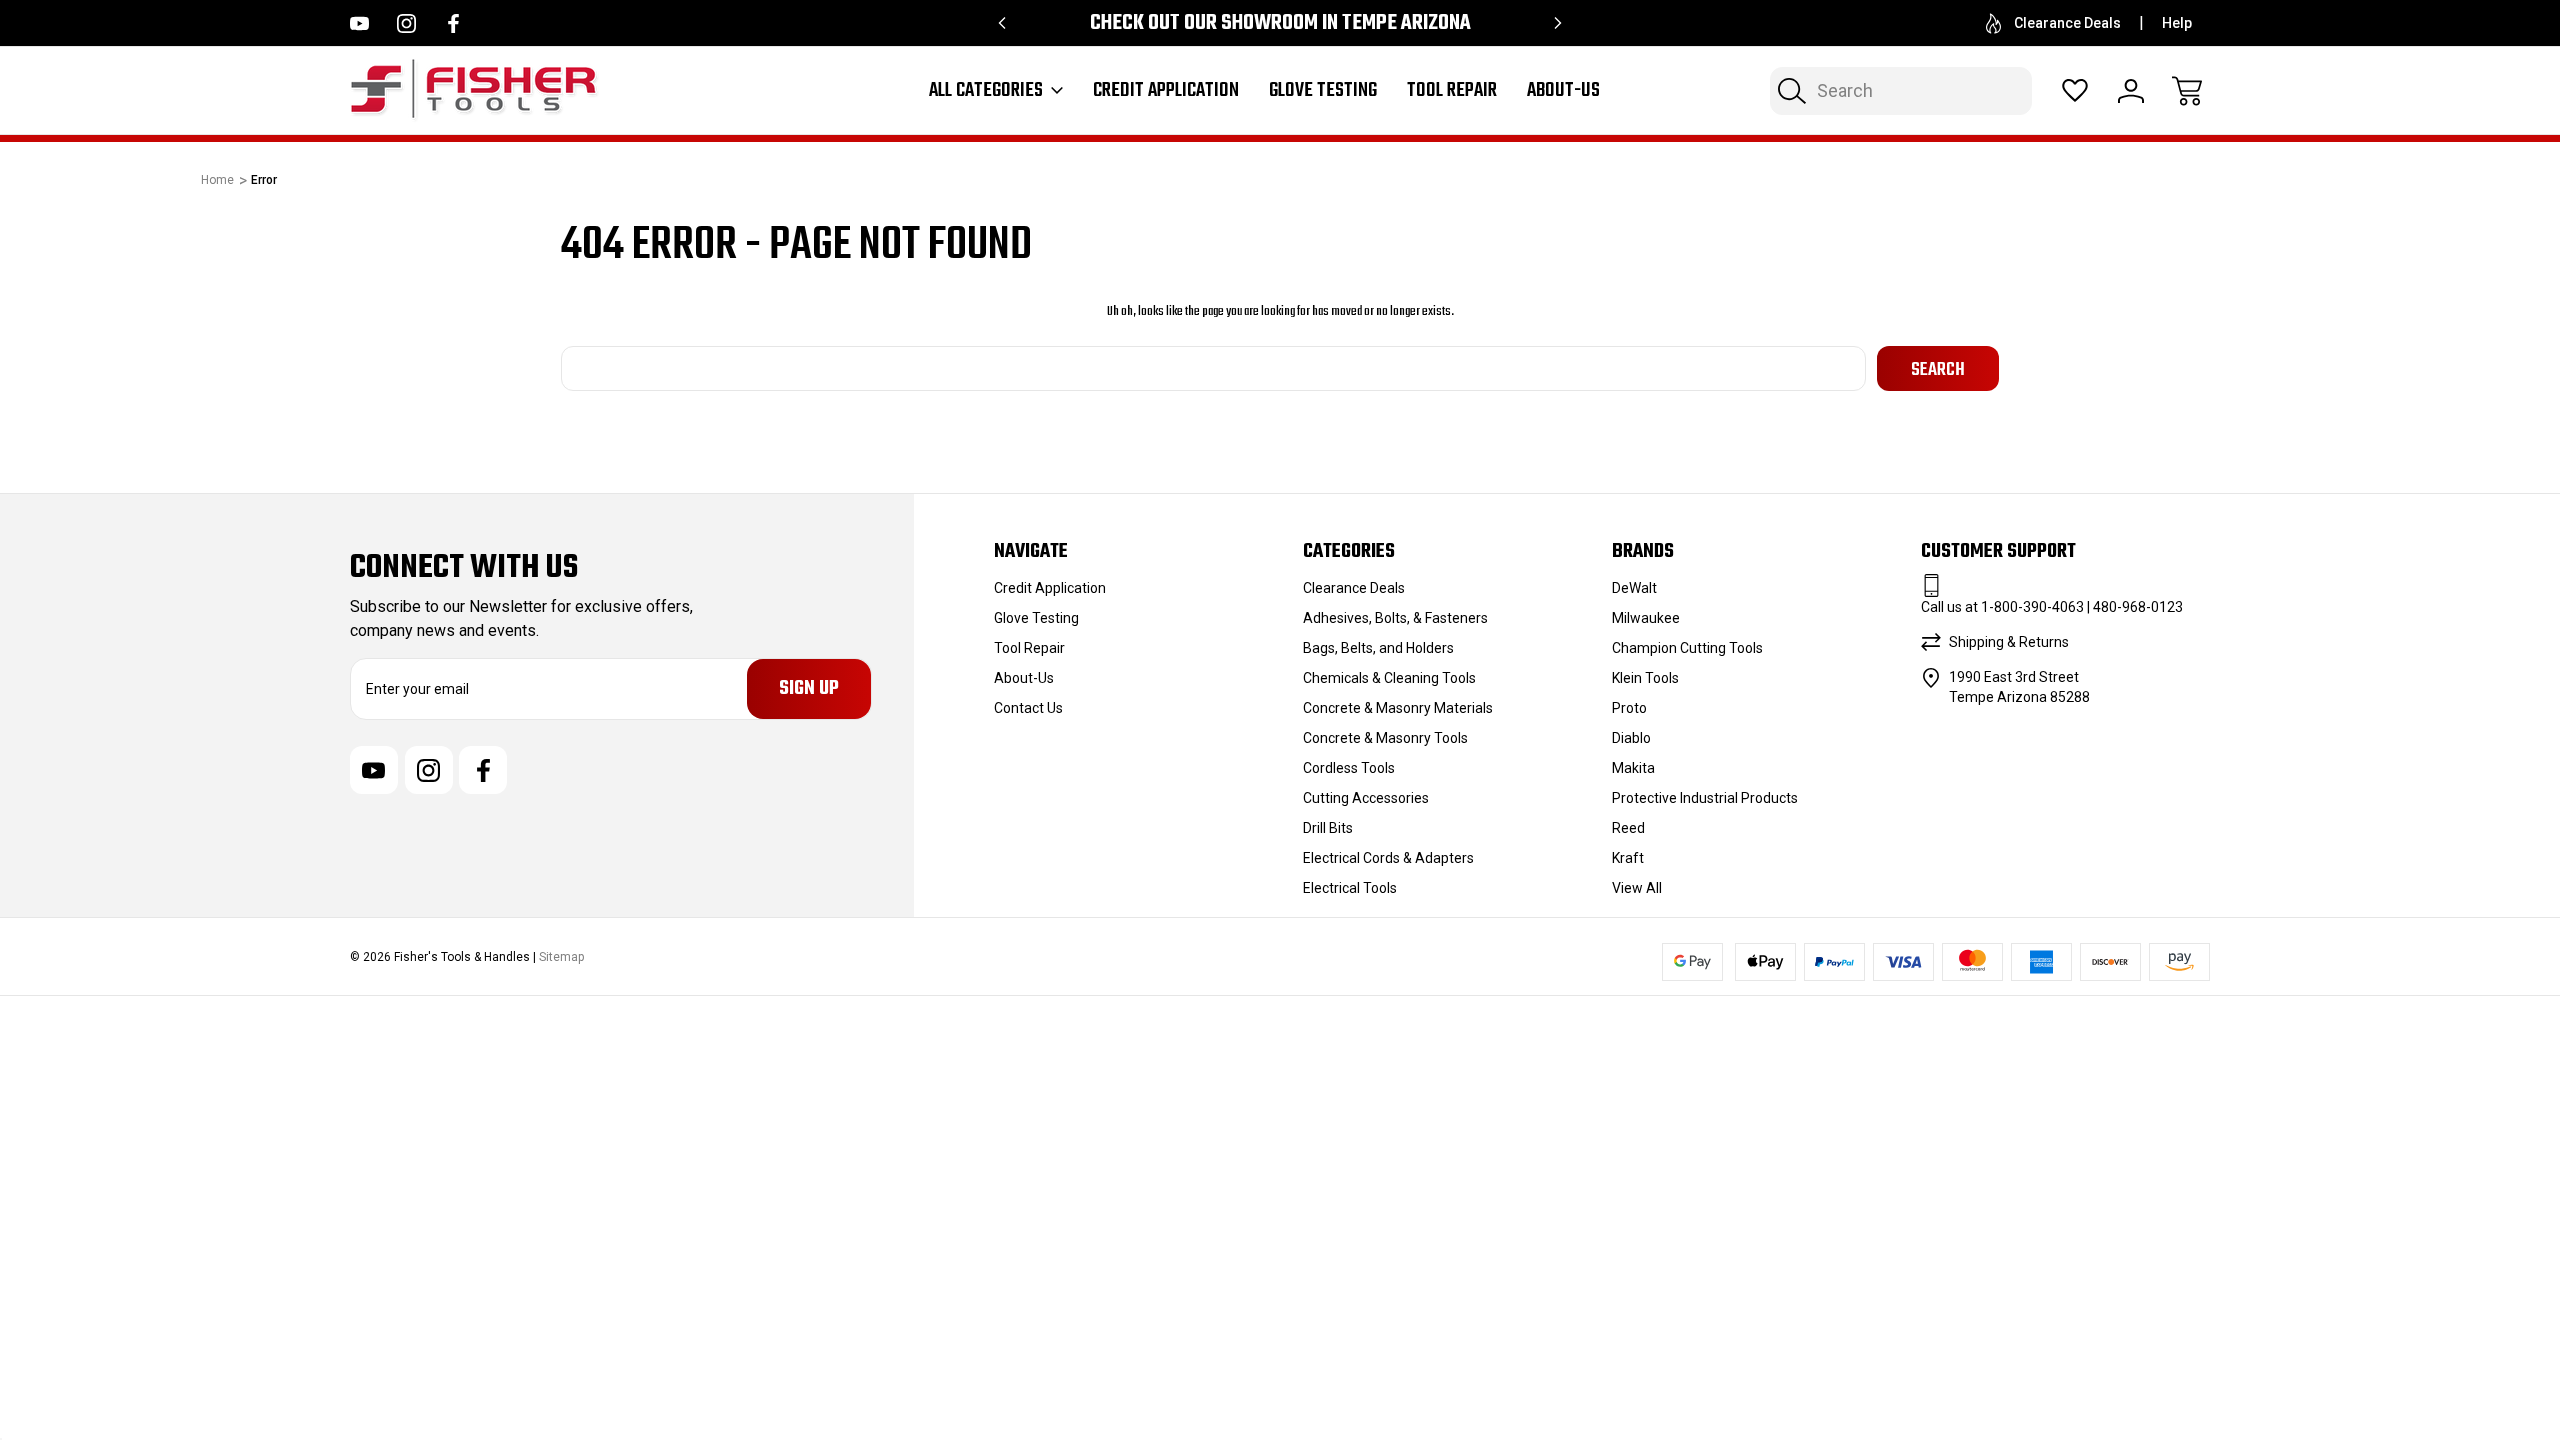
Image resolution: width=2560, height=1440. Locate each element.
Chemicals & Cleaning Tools (1389, 678)
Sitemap (561, 957)
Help (2177, 23)
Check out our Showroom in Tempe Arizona (1280, 23)
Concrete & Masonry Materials (1398, 708)
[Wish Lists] (2075, 91)
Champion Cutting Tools (1687, 648)
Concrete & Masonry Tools (1385, 738)
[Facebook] (453, 23)
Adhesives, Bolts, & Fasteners (1395, 618)
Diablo (1631, 738)
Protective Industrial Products (1705, 798)
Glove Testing (1323, 91)
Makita (1633, 768)
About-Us (1563, 91)
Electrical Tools (1350, 888)
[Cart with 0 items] (2187, 91)
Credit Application (1166, 91)
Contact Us (1028, 708)
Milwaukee (1646, 618)
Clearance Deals (2067, 23)
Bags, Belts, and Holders (1378, 648)
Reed (1628, 828)
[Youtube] (359, 23)
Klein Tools (1645, 678)
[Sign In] (2131, 91)
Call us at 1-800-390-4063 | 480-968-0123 (2052, 607)
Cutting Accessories (1366, 798)
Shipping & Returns (2009, 642)
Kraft (1628, 858)
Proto (1629, 708)
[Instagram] (406, 23)
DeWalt (1634, 588)
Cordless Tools (1349, 768)
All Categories (986, 91)
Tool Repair (1452, 91)
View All (1637, 888)
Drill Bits (1328, 828)
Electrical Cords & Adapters (1388, 858)
